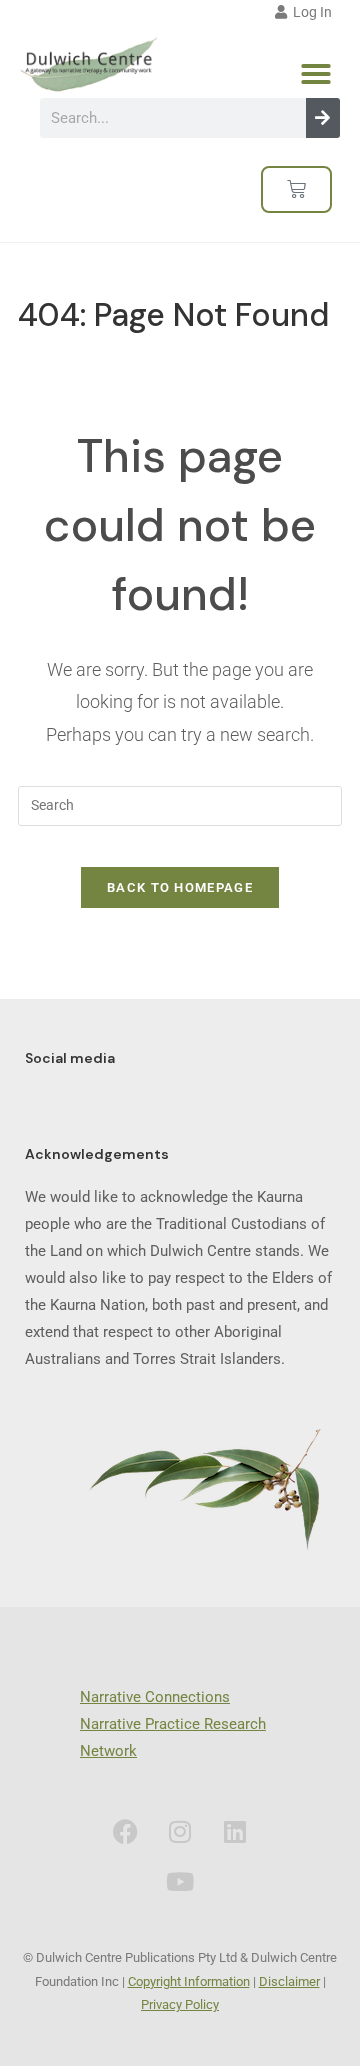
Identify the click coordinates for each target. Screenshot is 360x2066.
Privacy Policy (180, 2004)
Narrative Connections (155, 1697)
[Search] (323, 118)
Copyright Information (189, 1981)
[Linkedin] (235, 1831)
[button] (316, 74)
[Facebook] (125, 1831)
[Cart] (296, 189)
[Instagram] (180, 1831)
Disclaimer (289, 1981)
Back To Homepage (180, 887)
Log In (309, 12)
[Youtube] (180, 1881)
